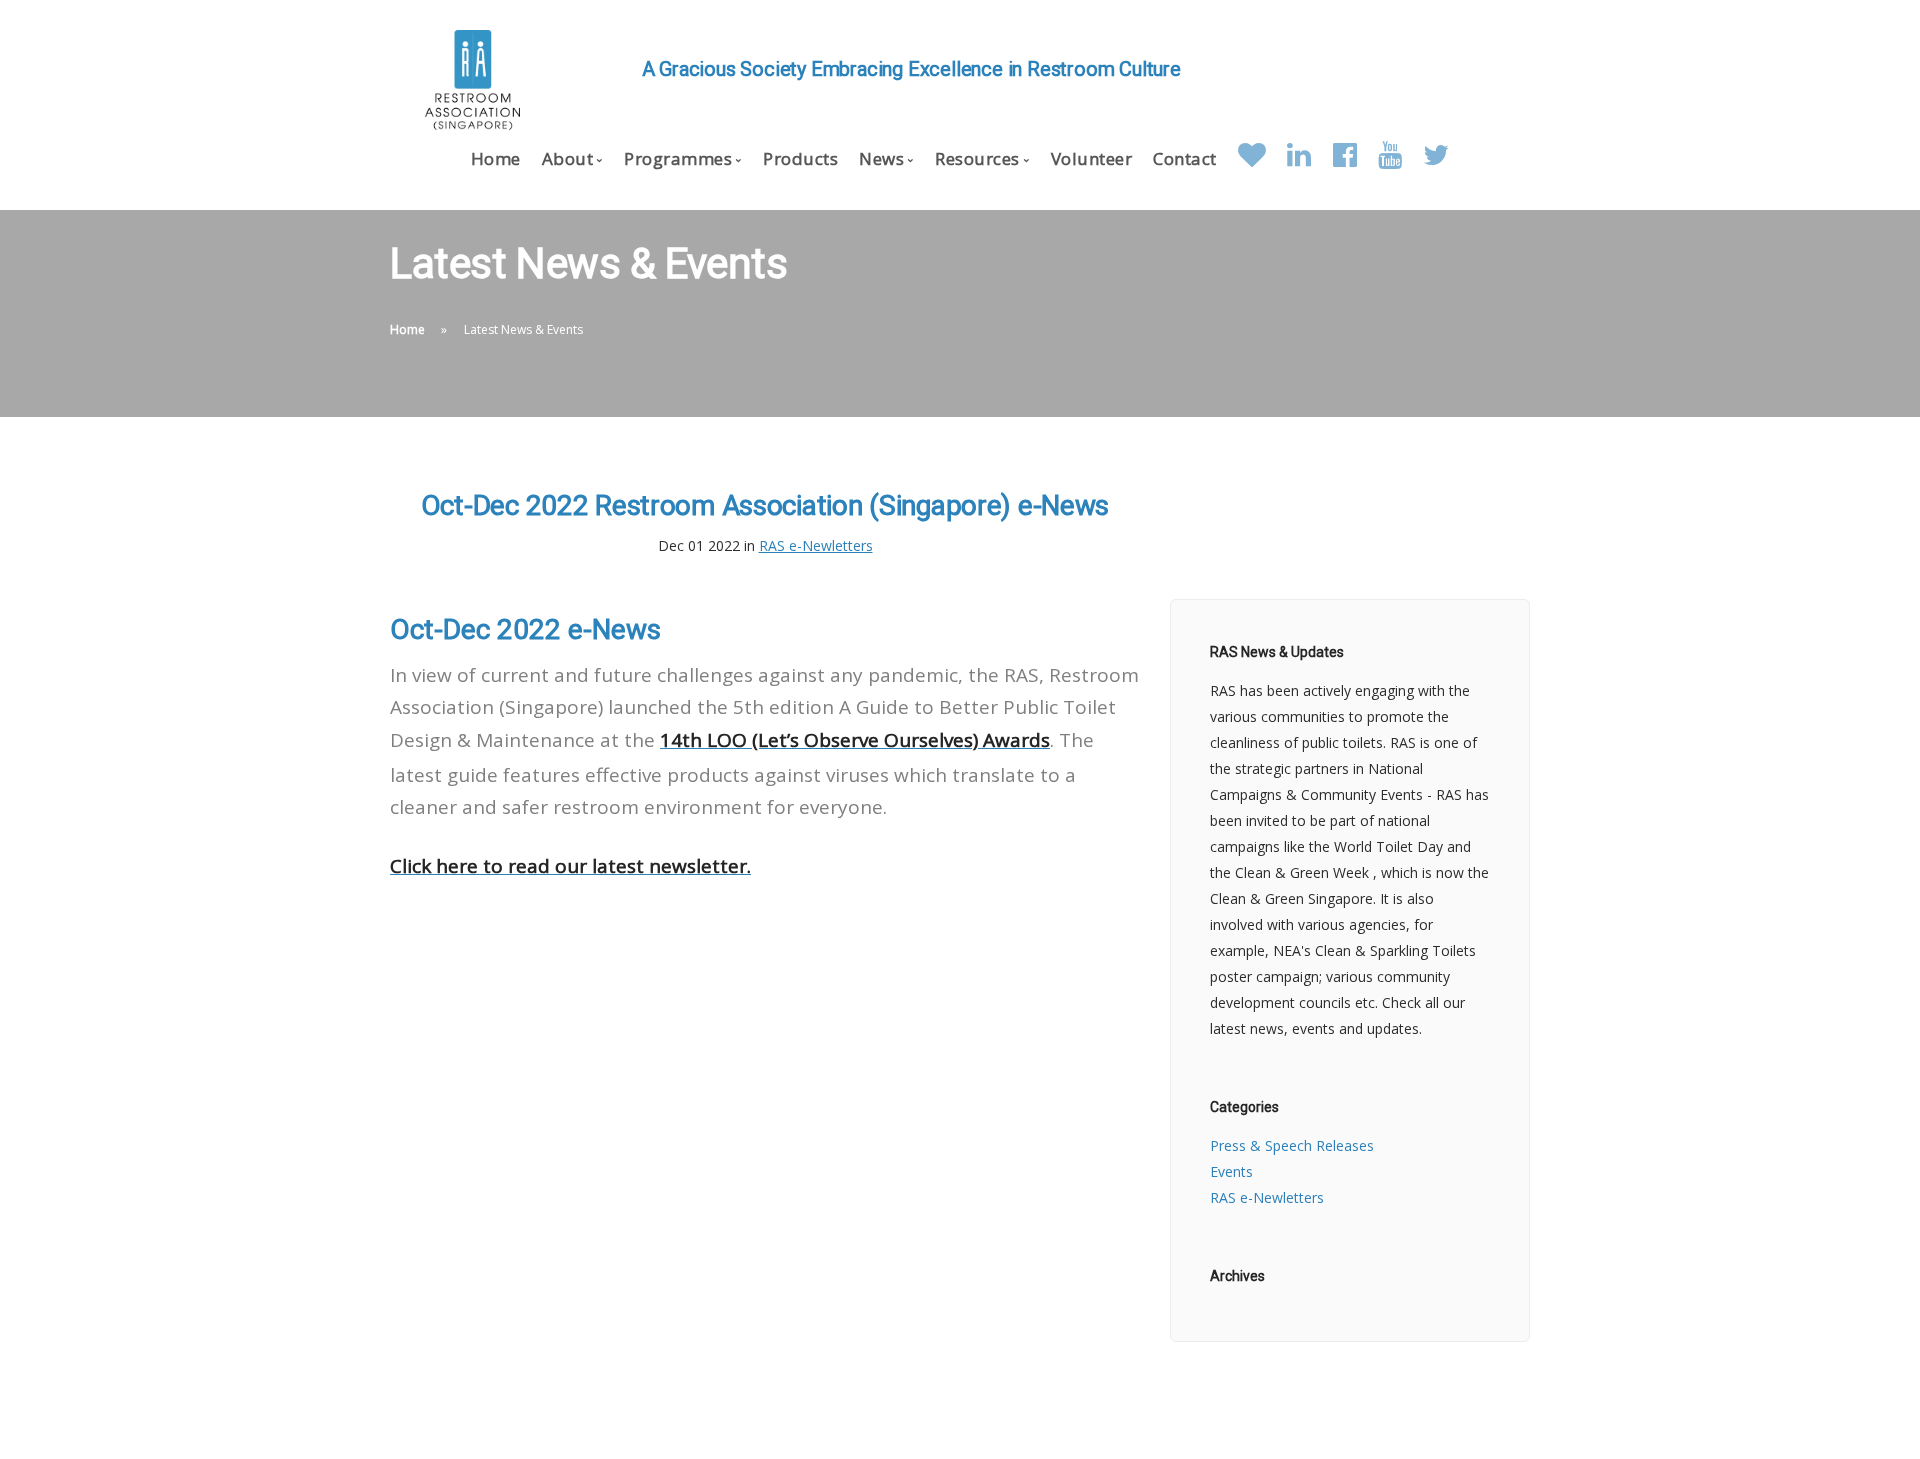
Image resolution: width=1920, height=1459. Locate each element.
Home (496, 158)
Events (1231, 1171)
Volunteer (1092, 158)
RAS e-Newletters (816, 545)
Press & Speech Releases (1292, 1145)
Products (800, 158)
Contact (1185, 158)
